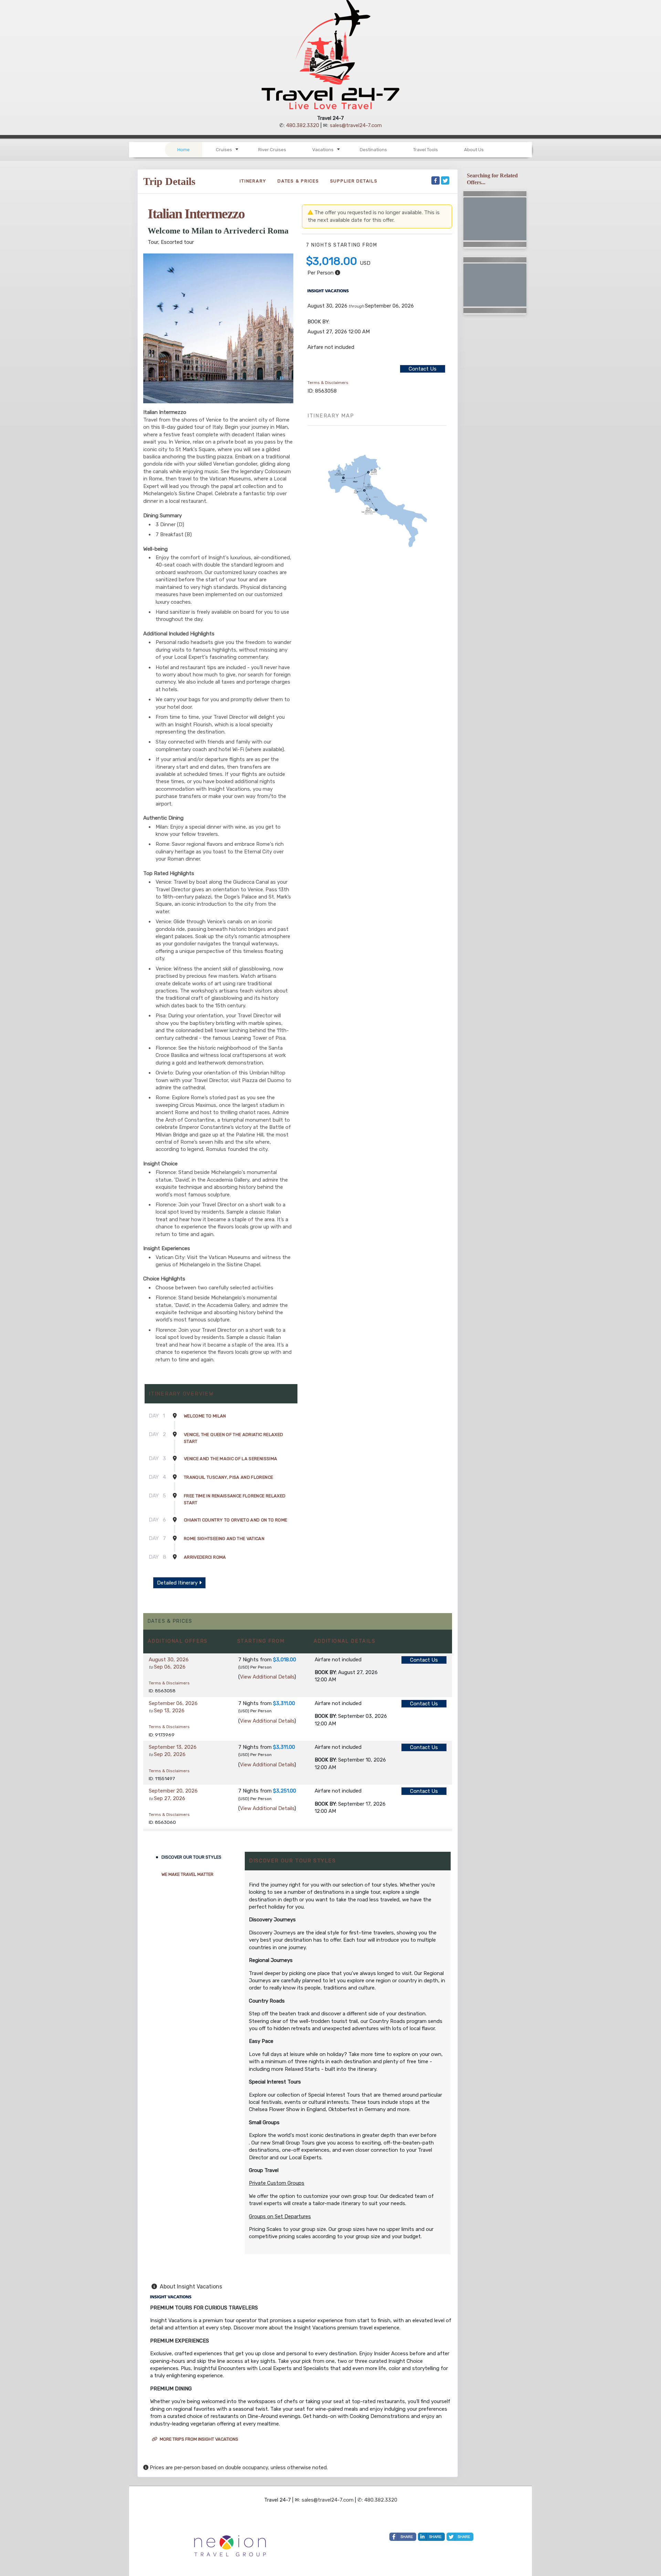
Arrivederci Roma (205, 1557)
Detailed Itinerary (178, 1583)
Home (183, 150)
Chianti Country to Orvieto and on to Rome (235, 1520)
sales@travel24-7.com (356, 125)
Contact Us (423, 369)
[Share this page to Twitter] (445, 180)
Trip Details (169, 181)
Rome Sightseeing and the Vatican (224, 1539)
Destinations (373, 150)
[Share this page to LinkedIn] (431, 2537)
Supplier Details (354, 181)
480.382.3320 (303, 125)
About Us (474, 150)
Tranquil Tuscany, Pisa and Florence (228, 1477)
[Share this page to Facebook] (436, 180)
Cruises (224, 150)
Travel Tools (426, 150)
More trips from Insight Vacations (198, 2439)
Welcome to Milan (205, 1416)
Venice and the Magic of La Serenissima (230, 1459)
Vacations (323, 150)
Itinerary (253, 181)
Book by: (326, 1672)
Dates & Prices (298, 181)
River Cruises (272, 150)
